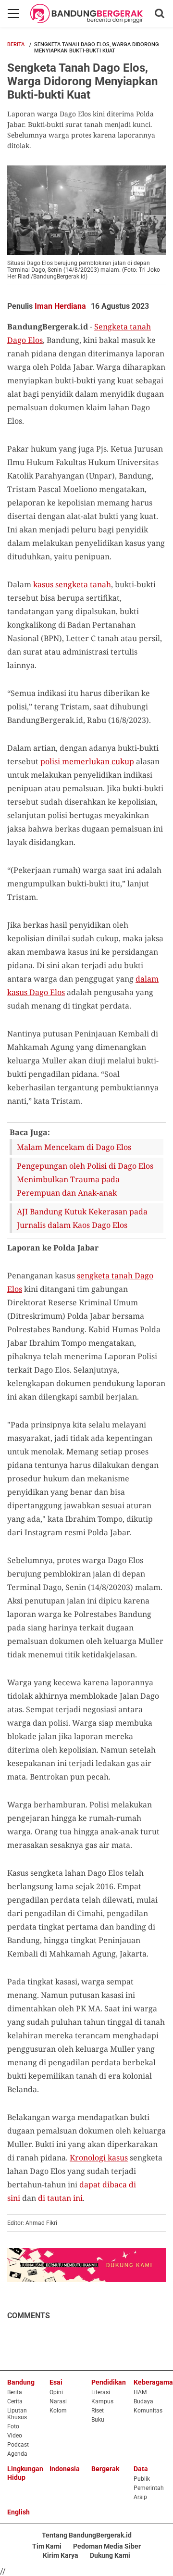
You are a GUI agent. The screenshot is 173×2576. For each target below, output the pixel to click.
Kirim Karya (61, 2555)
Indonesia (65, 2469)
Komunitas (148, 2411)
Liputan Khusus (17, 2414)
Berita (16, 44)
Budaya (143, 2401)
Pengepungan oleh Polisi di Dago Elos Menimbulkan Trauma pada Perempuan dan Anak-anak (85, 1179)
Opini (56, 2392)
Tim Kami (47, 2546)
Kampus (102, 2401)
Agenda (17, 2454)
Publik (142, 2479)
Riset (98, 2411)
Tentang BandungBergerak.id (87, 2535)
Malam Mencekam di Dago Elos (74, 1147)
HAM (140, 2392)
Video (15, 2436)
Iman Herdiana (60, 306)
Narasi (58, 2401)
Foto (13, 2426)
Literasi (101, 2392)
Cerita (15, 2401)
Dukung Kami (110, 2555)
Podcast (18, 2445)
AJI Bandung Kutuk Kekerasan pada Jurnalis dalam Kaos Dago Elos (82, 1218)
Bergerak (105, 2469)
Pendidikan (109, 2382)
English (19, 2512)
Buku (98, 2420)
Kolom (58, 2411)
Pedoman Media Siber (107, 2546)
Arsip (140, 2497)
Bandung (21, 2382)
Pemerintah (149, 2488)
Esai (56, 2382)
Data (141, 2469)
